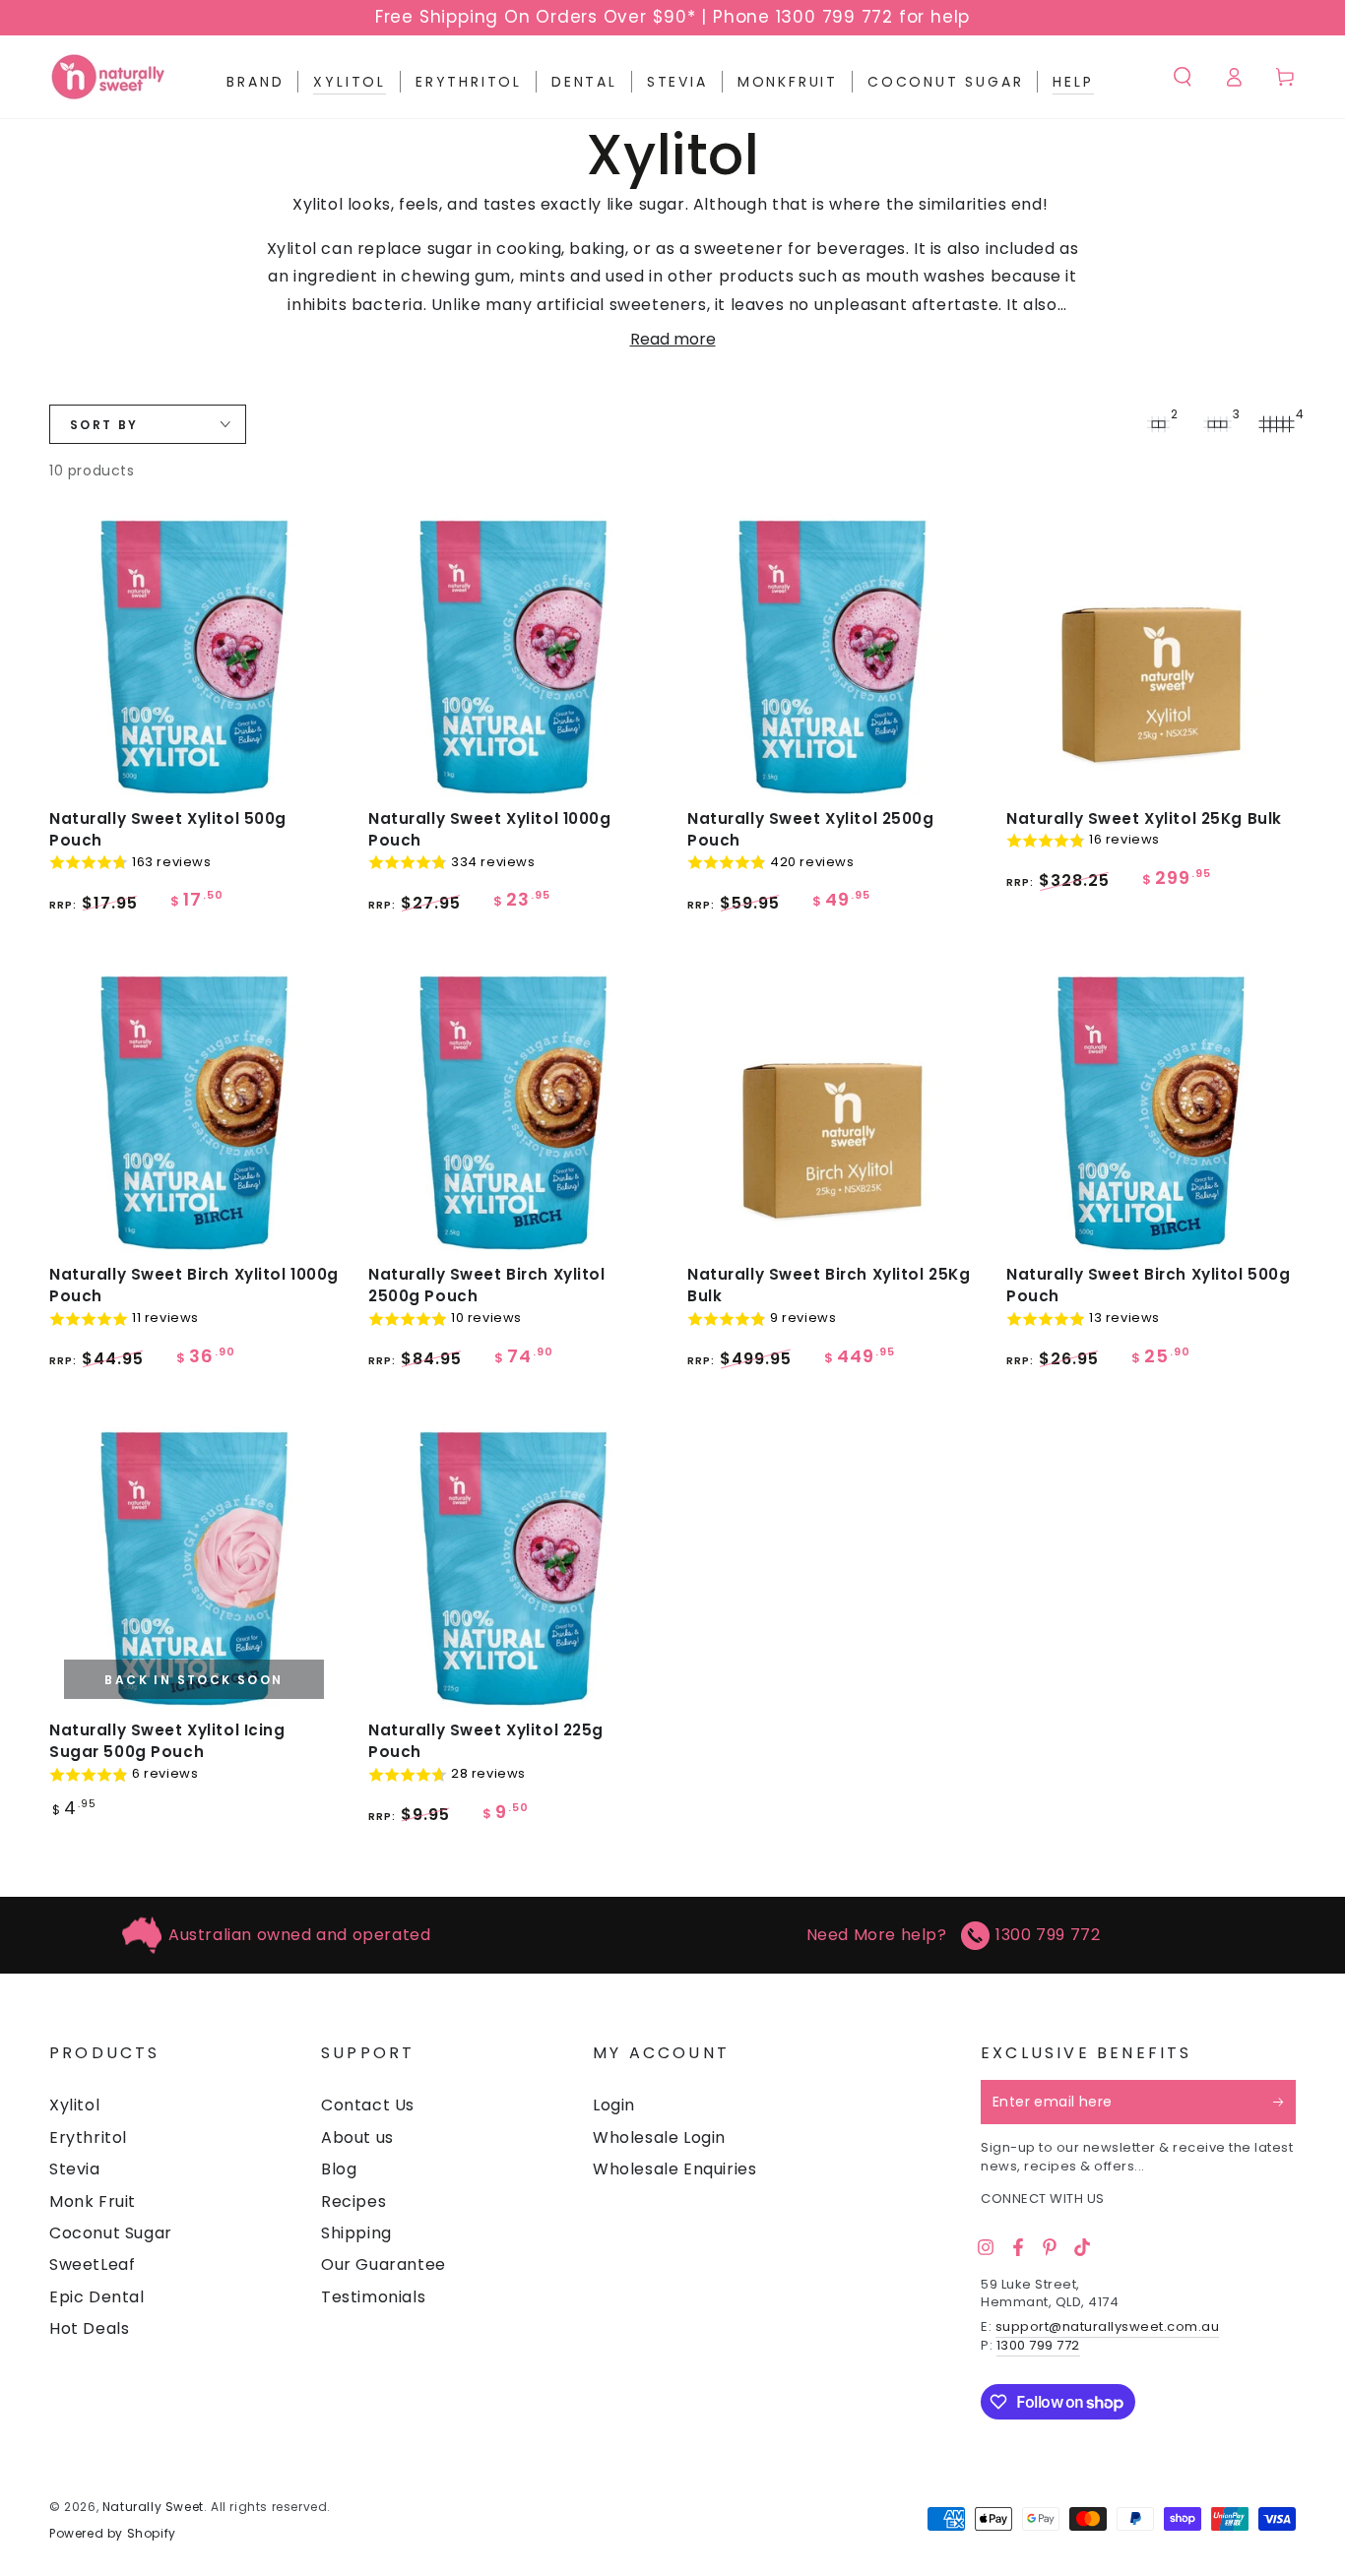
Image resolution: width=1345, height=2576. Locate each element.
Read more (673, 339)
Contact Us (368, 2105)
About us (357, 2137)
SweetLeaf (92, 2264)
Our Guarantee (384, 2264)
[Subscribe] (1284, 2102)
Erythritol (88, 2137)
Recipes (353, 2201)
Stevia (75, 2169)
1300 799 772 (1048, 1935)
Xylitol (74, 2105)
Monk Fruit (93, 2201)
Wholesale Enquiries (674, 2169)
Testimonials (373, 2297)
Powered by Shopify (113, 2534)
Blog (339, 2169)
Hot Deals (89, 2328)
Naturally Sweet (153, 2507)
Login (614, 2105)
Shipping (356, 2233)
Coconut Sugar (111, 2233)
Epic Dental (97, 2297)
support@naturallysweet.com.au (1108, 2326)
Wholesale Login (659, 2137)
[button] (1183, 77)
